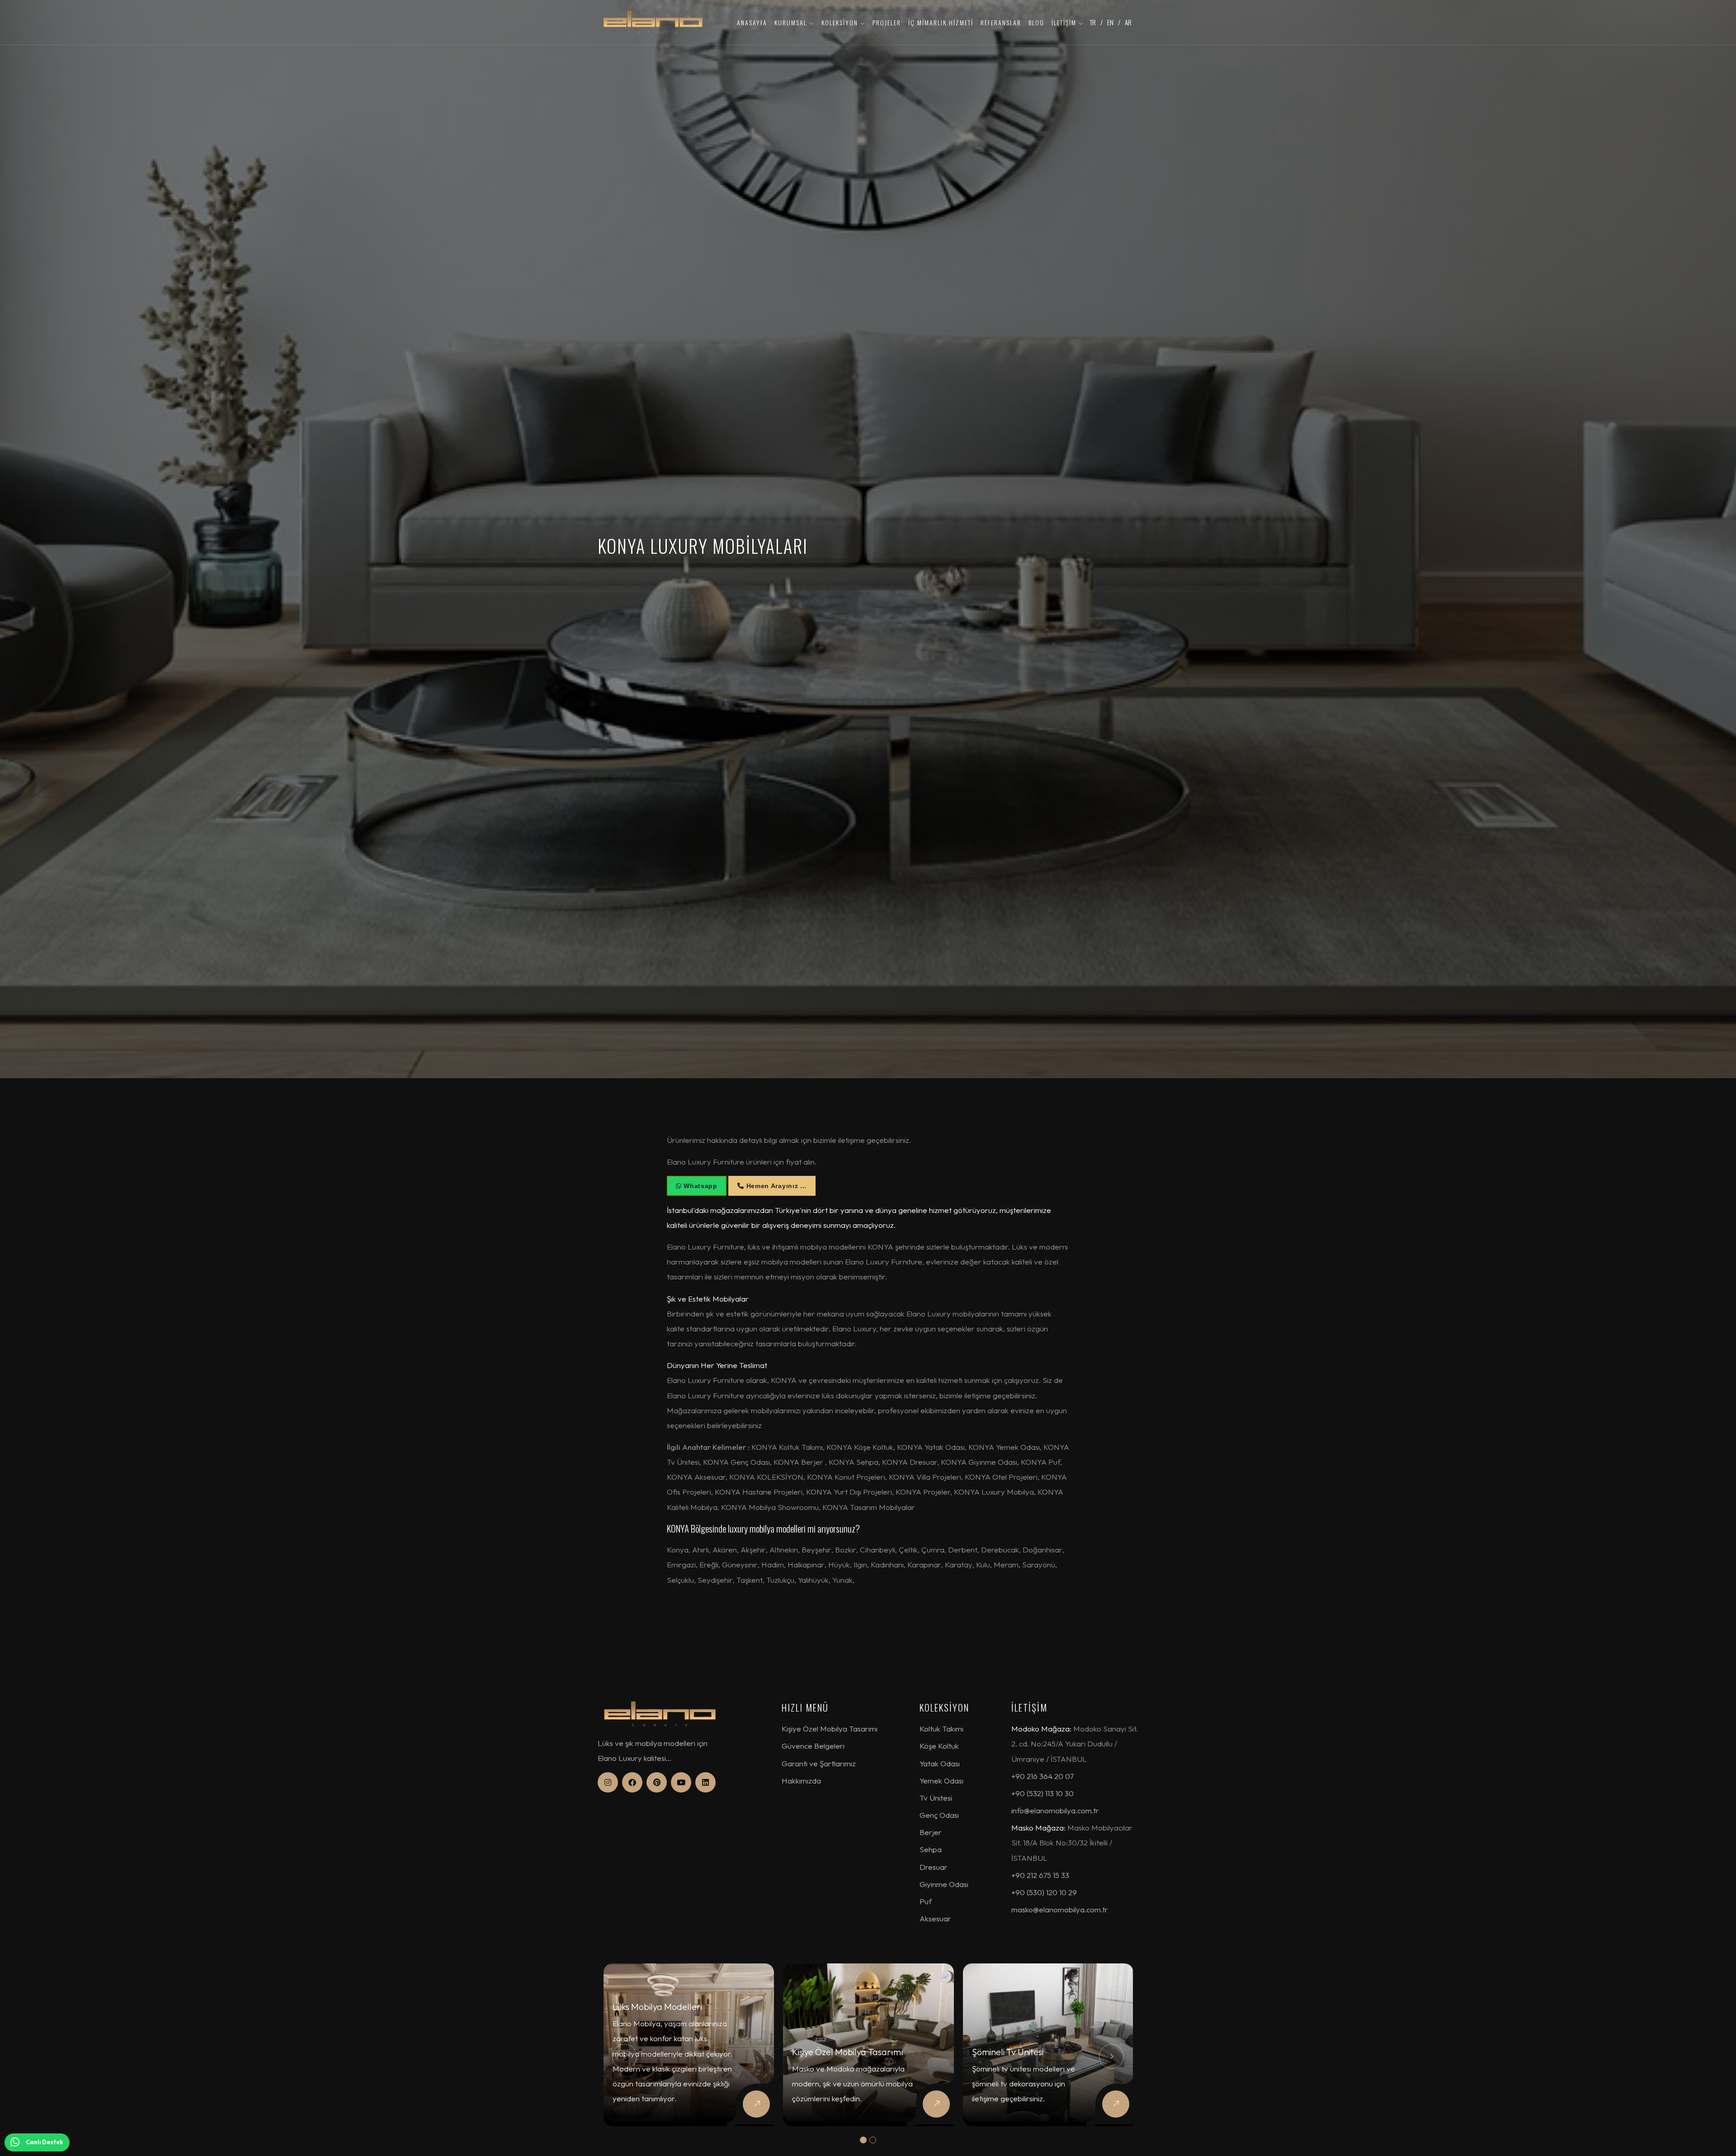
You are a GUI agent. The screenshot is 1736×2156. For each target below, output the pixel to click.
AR (1128, 22)
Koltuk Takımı (941, 1729)
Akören (725, 1550)
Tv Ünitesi (936, 1798)
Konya (678, 1550)
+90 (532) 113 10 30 (1043, 1793)
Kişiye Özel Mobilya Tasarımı (830, 1729)
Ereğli (709, 1564)
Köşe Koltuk (939, 1746)
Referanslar (1001, 22)
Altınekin (784, 1550)
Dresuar (934, 1867)
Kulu (983, 1564)
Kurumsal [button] (792, 22)
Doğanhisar (1043, 1550)
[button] (863, 2140)
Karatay (959, 1564)
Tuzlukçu (780, 1580)
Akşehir (753, 1550)
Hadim (773, 1564)
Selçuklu (680, 1580)
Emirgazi (681, 1564)
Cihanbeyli (877, 1550)
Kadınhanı (887, 1564)
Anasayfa (752, 22)
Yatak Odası (940, 1763)
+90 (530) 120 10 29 (1044, 1892)
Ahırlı (701, 1550)
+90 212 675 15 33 (1040, 1875)
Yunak (842, 1580)
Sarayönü (1039, 1564)
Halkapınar (806, 1564)
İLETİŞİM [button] (1065, 22)
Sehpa (931, 1849)
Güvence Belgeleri (813, 1746)
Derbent (963, 1550)
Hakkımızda (801, 1781)
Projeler (887, 22)
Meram (1006, 1564)
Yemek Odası (941, 1781)
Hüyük (839, 1564)
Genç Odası (939, 1815)
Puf (926, 1901)
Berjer (931, 1832)
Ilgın (860, 1564)
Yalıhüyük (813, 1580)
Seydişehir (715, 1580)
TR (1093, 22)
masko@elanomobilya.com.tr (1060, 1909)
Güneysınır (740, 1564)
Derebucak (1000, 1550)
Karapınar (924, 1564)
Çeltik (908, 1550)
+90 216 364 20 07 (1043, 1776)
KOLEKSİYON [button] (841, 22)
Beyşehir (816, 1550)
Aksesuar (935, 1918)
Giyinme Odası (944, 1884)
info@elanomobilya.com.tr (1055, 1810)
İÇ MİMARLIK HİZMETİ (941, 22)
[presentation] (625, 2056)
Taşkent (750, 1580)
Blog (1036, 22)
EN (1110, 22)
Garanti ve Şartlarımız (819, 1763)
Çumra (933, 1550)
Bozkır (846, 1550)
